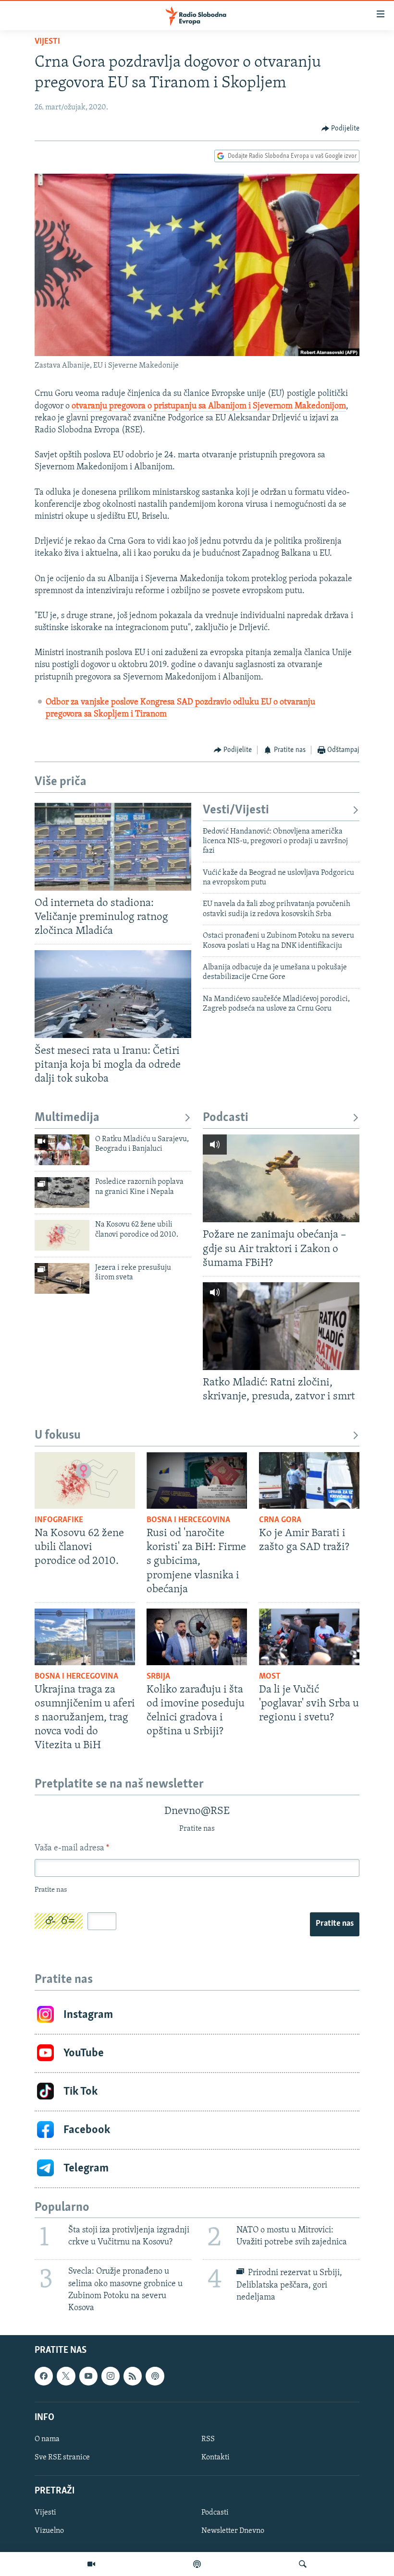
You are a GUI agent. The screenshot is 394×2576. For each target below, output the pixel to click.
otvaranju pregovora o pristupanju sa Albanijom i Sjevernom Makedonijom (209, 406)
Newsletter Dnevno (233, 2531)
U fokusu (58, 1436)
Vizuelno (49, 2531)
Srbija (158, 1677)
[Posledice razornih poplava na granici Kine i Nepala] (62, 1193)
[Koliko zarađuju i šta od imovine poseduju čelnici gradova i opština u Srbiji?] (197, 1637)
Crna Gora (280, 1520)
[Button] (341, 129)
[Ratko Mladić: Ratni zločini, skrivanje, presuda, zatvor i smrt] (281, 1326)
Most (270, 1677)
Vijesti (47, 42)
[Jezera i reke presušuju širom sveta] (62, 1278)
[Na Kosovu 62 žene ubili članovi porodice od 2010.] (62, 1235)
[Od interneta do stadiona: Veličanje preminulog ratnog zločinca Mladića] (113, 847)
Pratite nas (335, 1924)
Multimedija (67, 1118)
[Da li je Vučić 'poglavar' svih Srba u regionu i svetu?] (309, 1637)
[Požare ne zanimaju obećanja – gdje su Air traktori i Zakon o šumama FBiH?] (281, 1178)
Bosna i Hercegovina (188, 1520)
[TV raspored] (155, 2376)
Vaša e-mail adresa (72, 1849)
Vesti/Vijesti (236, 810)
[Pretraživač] (303, 2564)
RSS (208, 2439)
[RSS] (133, 2376)
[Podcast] (197, 2564)
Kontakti (215, 2457)
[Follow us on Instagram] (111, 2376)
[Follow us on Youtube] (88, 2376)
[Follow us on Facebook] (44, 2376)
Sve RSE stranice (62, 2457)
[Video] (91, 2564)
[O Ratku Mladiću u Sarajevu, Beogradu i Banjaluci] (62, 1150)
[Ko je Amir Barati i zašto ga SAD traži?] (309, 1480)
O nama (47, 2439)
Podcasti (226, 1118)
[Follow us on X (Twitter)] (66, 2376)
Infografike (59, 1520)
